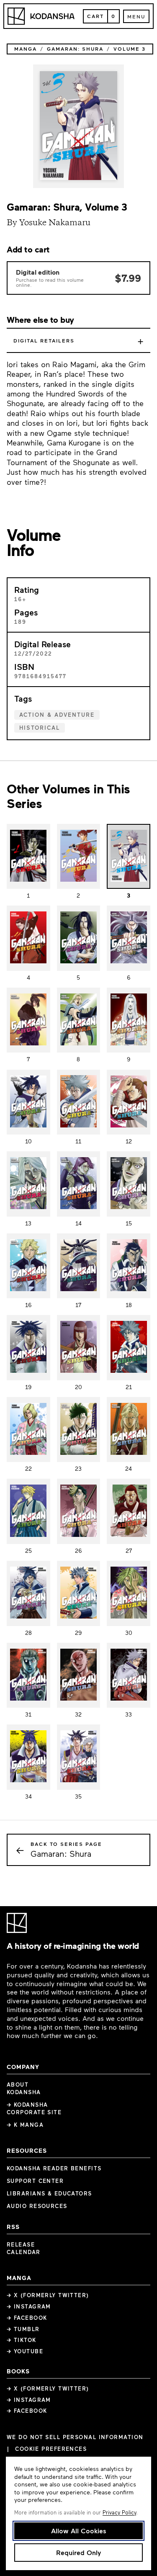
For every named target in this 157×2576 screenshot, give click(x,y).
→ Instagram (29, 2306)
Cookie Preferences (51, 2449)
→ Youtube (25, 2351)
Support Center (35, 2181)
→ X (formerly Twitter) (48, 2295)
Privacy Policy (119, 2512)
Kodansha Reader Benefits (54, 2168)
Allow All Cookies (79, 2531)
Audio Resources (37, 2206)
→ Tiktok (22, 2340)
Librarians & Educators (49, 2193)
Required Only (78, 2552)
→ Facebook (27, 2318)
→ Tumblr (23, 2329)
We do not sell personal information (75, 2437)
